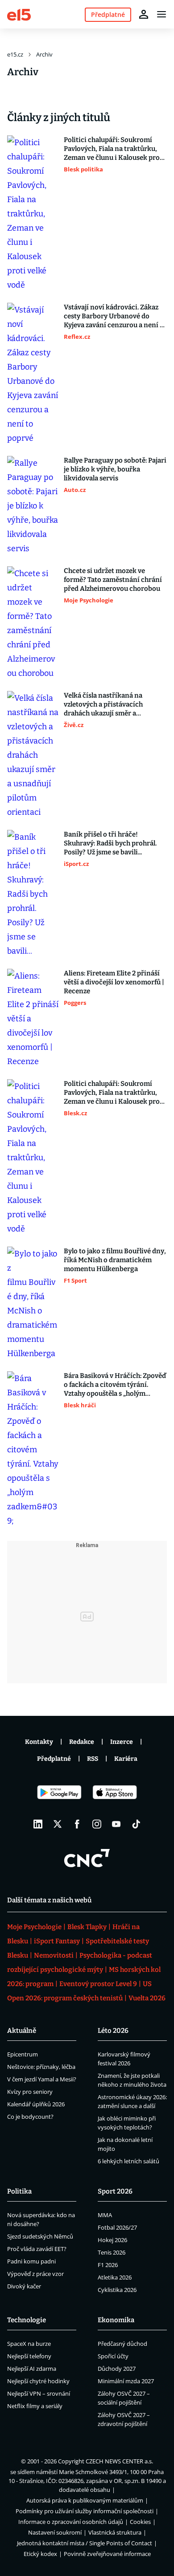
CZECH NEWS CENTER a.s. (119, 2461)
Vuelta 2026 (147, 1998)
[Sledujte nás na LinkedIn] (38, 1824)
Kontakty (39, 1742)
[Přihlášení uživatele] (144, 14)
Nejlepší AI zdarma (32, 2369)
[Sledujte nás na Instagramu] (97, 1824)
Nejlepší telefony (29, 2356)
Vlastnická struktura (115, 2532)
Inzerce (122, 1742)
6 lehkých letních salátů (128, 2161)
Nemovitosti (54, 1955)
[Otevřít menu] (162, 14)
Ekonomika (116, 2320)
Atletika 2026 (115, 2277)
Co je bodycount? (30, 2117)
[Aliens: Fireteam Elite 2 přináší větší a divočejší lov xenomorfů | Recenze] (33, 1019)
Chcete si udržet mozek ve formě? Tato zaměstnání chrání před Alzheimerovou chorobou (113, 580)
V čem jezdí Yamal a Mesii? (42, 2079)
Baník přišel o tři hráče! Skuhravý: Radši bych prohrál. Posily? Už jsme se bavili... (110, 843)
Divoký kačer (24, 2286)
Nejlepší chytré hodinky (38, 2381)
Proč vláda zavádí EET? (37, 2249)
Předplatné (54, 1759)
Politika (19, 2191)
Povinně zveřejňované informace (107, 2554)
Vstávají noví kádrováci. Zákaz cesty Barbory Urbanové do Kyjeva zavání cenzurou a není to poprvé (115, 316)
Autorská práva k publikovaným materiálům (85, 2500)
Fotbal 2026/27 (117, 2227)
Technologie (27, 2320)
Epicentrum (23, 2054)
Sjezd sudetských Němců (40, 2236)
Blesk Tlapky (87, 1927)
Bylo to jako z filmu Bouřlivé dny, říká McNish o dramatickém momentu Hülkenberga (115, 1260)
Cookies (140, 2522)
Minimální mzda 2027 (126, 2381)
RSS (93, 1759)
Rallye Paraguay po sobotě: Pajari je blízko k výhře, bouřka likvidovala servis (115, 469)
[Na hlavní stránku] (19, 14)
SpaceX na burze (29, 2344)
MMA (105, 2215)
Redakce (82, 1742)
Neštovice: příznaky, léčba (41, 2067)
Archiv (44, 54)
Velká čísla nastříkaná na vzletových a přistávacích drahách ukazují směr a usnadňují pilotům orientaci (108, 705)
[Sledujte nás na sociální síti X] (58, 1824)
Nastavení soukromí (55, 2532)
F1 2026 (108, 2265)
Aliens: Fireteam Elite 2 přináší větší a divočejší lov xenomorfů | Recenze (114, 982)
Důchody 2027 (117, 2369)
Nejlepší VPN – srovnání (39, 2393)
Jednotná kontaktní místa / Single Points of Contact (85, 2543)
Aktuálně (22, 2031)
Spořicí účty (113, 2356)
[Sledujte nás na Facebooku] (77, 1824)
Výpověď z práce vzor (35, 2274)
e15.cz (15, 54)
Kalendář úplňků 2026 (36, 2104)
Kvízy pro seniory (30, 2092)
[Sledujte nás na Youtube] (116, 1824)
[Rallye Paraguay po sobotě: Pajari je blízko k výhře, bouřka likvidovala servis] (33, 506)
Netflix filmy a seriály (35, 2406)
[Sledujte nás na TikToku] (136, 1824)
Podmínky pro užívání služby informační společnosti (85, 2511)
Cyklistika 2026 (117, 2290)
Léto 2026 (113, 2031)
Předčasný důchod (122, 2344)
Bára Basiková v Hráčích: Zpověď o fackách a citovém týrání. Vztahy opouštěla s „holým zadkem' (115, 1385)
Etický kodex (40, 2554)
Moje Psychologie (34, 1927)
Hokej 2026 (112, 2240)
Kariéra (126, 1759)
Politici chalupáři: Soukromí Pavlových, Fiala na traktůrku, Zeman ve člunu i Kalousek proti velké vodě (114, 149)
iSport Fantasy (57, 1941)
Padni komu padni (31, 2261)
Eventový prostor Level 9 (98, 1984)
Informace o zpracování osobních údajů (71, 2522)
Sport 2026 (115, 2191)
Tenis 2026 (112, 2252)
